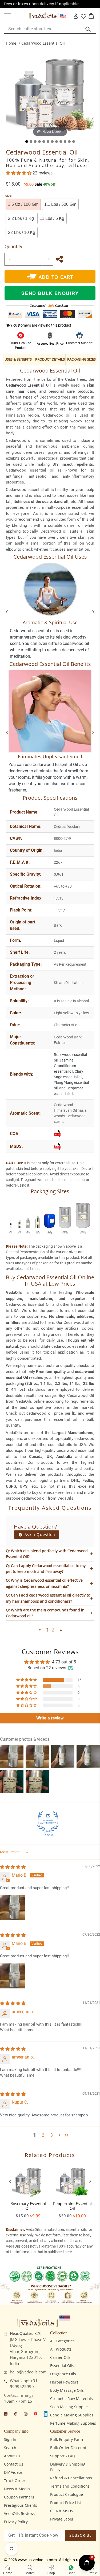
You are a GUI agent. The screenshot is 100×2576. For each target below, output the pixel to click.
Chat (71, 2573)
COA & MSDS (62, 2511)
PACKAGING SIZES (81, 359)
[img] (13, 1867)
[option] (28, 2190)
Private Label (62, 2519)
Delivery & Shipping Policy (68, 2467)
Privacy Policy (16, 2522)
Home (11, 43)
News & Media (17, 2489)
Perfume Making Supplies (73, 2423)
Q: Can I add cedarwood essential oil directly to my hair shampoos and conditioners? (48, 1598)
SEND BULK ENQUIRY (50, 293)
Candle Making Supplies (72, 2415)
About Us (12, 2456)
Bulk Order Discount (68, 2448)
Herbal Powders (64, 2382)
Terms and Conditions (70, 2486)
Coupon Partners (19, 2497)
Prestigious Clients (21, 2505)
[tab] (27, 142)
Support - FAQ (63, 2456)
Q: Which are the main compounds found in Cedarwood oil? (45, 1613)
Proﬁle (92, 2573)
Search (10, 2448)
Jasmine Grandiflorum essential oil (65, 1066)
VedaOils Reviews (20, 2513)
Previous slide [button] (10, 2181)
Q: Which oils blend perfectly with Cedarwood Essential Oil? (47, 1554)
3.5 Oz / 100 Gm (23, 204)
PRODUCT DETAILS (50, 359)
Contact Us (14, 2464)
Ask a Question (39, 1535)
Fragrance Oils (63, 2374)
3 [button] (52, 2135)
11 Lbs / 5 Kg (52, 218)
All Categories (62, 2341)
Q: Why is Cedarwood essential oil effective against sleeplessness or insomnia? (44, 1583)
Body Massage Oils (67, 2390)
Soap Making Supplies (70, 2407)
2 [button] (43, 2135)
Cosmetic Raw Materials (71, 2399)
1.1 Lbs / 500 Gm (60, 204)
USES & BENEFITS (18, 359)
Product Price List (66, 2503)
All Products (61, 2349)
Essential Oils (62, 2366)
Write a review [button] (50, 1718)
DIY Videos (13, 2472)
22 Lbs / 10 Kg (22, 232)
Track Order (15, 2481)
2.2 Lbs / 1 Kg (21, 218)
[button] (19, 173)
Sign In (10, 2439)
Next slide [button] (90, 2181)
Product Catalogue (67, 2494)
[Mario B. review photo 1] (13, 1908)
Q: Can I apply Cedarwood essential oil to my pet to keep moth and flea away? (46, 1569)
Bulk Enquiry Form (67, 2439)
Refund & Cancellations (71, 2478)
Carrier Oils (60, 2357)
